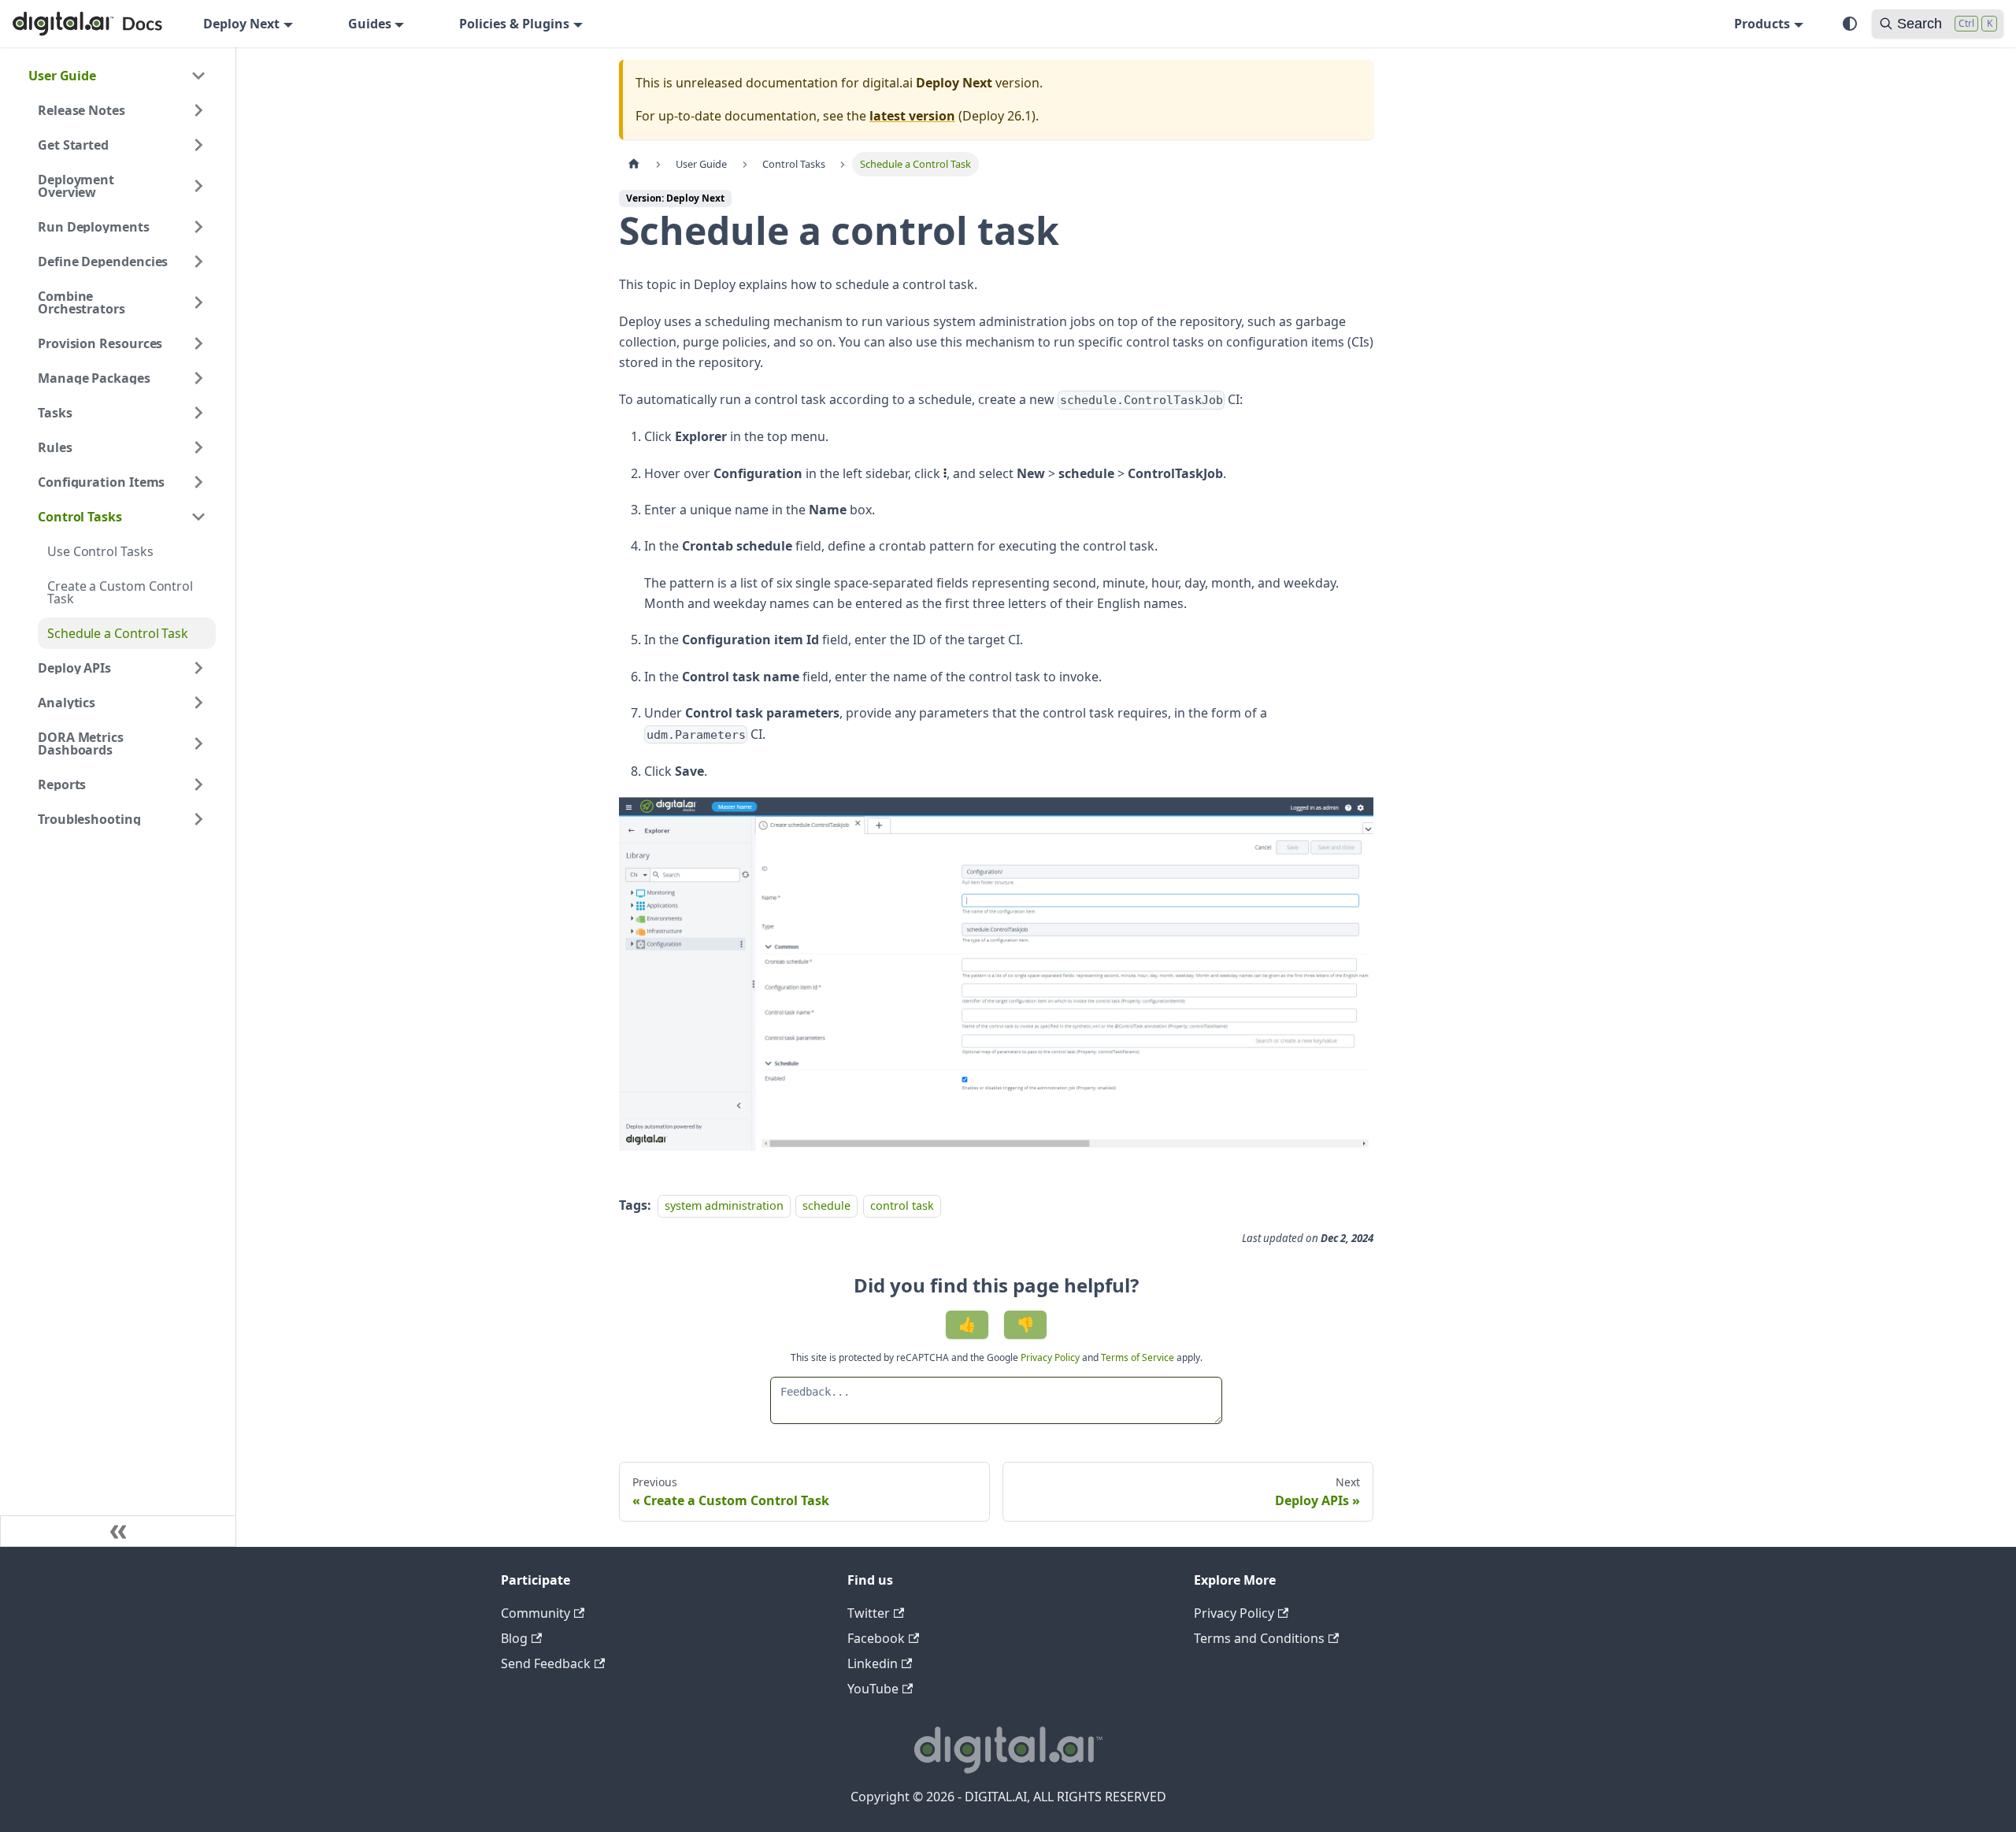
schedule (826, 1205)
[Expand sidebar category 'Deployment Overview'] (198, 186)
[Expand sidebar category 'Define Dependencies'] (198, 261)
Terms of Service (1138, 1357)
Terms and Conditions (1259, 1638)
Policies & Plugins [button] (514, 24)
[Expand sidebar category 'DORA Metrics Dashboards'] (198, 744)
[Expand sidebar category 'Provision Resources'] (198, 343)
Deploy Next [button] (241, 24)
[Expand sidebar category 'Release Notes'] (198, 110)
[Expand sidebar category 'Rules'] (198, 447)
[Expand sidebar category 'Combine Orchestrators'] (198, 302)
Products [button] (1762, 24)
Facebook (876, 1638)
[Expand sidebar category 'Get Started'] (198, 145)
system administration (724, 1205)
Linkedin (873, 1663)
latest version (912, 116)
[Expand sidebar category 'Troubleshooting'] (198, 819)
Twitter (869, 1613)
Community (535, 1613)
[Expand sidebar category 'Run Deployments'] (198, 227)
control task (902, 1205)
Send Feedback (546, 1663)
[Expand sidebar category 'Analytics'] (198, 703)
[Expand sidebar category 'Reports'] (198, 784)
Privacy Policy (1051, 1357)
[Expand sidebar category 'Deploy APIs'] (198, 668)
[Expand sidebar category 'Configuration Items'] (198, 482)
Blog (514, 1638)
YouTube (873, 1689)
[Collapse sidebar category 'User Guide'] (198, 76)
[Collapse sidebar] (118, 1531)
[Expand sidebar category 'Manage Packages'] (198, 378)
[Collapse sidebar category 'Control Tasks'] (198, 517)
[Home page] (634, 164)
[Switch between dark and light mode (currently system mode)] (1850, 24)
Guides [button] (370, 24)
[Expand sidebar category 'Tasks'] (198, 413)
